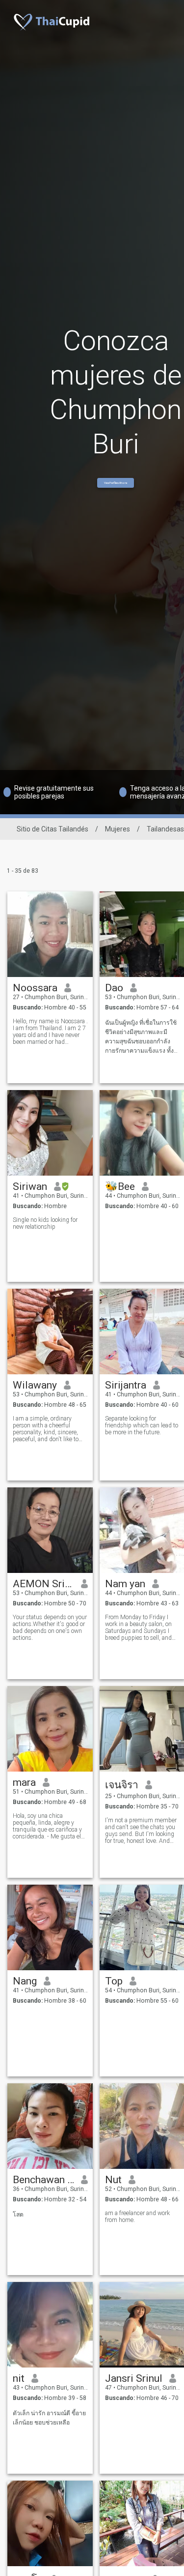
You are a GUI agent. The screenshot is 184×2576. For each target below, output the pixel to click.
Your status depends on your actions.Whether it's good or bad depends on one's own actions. (50, 1628)
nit (19, 2378)
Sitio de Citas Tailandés (53, 829)
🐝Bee (120, 1186)
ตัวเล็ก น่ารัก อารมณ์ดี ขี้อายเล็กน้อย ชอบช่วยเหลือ (49, 2418)
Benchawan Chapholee (43, 2180)
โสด (18, 2215)
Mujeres (118, 829)
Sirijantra (126, 1385)
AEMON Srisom (43, 1584)
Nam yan (125, 1584)
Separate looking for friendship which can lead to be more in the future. (142, 1425)
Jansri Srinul (134, 2378)
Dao (114, 988)
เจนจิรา (122, 1785)
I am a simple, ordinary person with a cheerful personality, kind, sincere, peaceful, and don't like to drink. (46, 1429)
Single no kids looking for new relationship (45, 1223)
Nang (25, 1981)
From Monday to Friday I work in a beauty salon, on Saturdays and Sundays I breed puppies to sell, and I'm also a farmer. (138, 1628)
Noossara (35, 988)
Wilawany (35, 1385)
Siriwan (30, 1186)
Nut (113, 2180)
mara (24, 1782)
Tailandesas (165, 829)
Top (114, 1981)
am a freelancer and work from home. (137, 2217)
